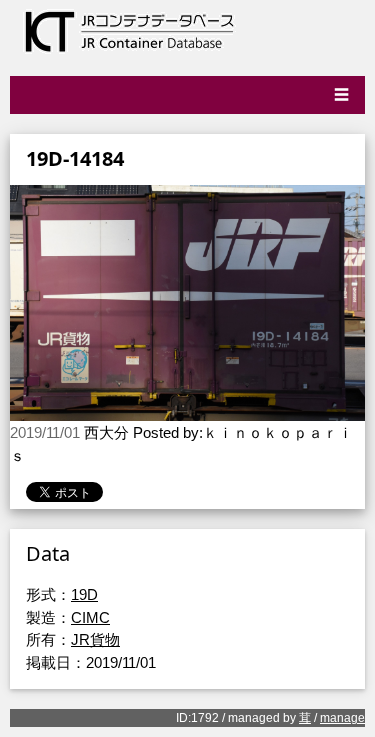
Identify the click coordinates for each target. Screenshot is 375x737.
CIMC (90, 617)
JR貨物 (95, 639)
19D (84, 594)
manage (342, 718)
